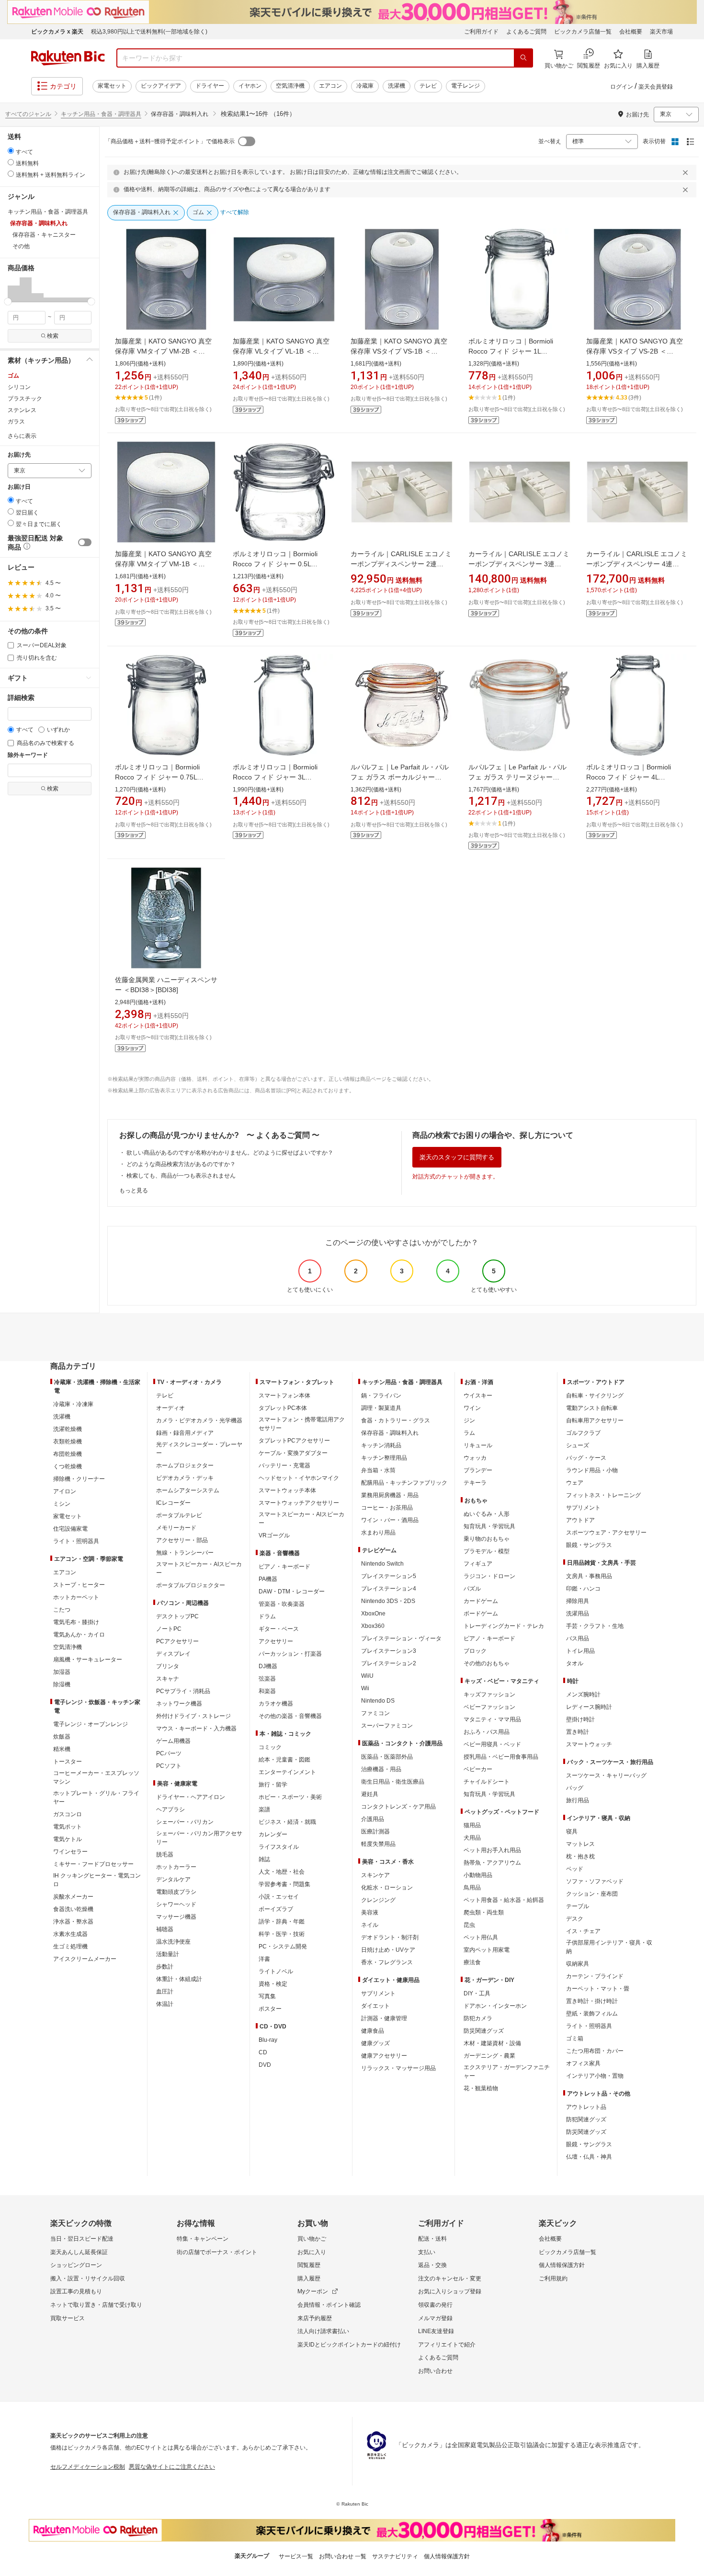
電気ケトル (68, 1839)
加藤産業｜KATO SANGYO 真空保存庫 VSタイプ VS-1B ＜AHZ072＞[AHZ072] (399, 351)
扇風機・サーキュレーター (88, 1660)
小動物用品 (478, 1875)
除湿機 (62, 1684)
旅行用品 (578, 1800)
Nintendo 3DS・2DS (388, 1601)
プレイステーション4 (389, 1589)
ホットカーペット (76, 1597)
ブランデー (478, 1470)
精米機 (62, 1749)
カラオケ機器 (276, 1704)
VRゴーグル (274, 1535)
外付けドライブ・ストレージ (193, 1716)
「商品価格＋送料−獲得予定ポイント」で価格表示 (170, 141)
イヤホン (250, 86)
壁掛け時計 (580, 1719)
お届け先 (19, 455)
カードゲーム (481, 1601)
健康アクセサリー (384, 2056)
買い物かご (312, 2239)
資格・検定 (273, 1984)
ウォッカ (475, 1458)
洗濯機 (397, 86)
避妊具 (370, 1794)
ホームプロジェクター (185, 1465)
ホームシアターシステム (188, 1490)
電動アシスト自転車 (592, 1408)
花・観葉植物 (481, 2088)
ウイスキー (478, 1396)
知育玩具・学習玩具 (489, 1526)
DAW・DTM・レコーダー (292, 1591)
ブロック (475, 1651)
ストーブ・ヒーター (79, 1585)
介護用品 (373, 1819)
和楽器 (267, 1691)
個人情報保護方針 (562, 2265)
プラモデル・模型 (487, 1551)
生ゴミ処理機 (70, 1946)
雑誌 (264, 1859)
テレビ (428, 86)
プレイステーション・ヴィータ (401, 1638)
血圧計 (165, 1992)
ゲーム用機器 (173, 1741)
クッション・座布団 (592, 1894)
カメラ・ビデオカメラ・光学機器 (199, 1420)
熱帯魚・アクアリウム (492, 1863)
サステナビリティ (395, 2556)
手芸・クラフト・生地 (595, 1626)
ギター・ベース (279, 1629)
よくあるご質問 (526, 32)
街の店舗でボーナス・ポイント (217, 2252)
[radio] (11, 151)
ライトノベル (276, 1971)
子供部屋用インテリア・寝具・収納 (609, 1947)
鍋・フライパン (381, 1396)
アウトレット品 (586, 2107)
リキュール (478, 1445)
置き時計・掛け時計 (592, 2001)
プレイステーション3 (389, 1651)
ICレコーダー (173, 1503)
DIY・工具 (477, 1993)
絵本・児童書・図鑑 (284, 1760)
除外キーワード (28, 755)
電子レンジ (466, 86)
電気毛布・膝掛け (76, 1622)
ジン (469, 1420)
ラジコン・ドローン (489, 1576)
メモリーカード (176, 1528)
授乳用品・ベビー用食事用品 (501, 1757)
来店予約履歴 (315, 2318)
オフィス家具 (583, 2063)
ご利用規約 (553, 2278)
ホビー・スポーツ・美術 (290, 1797)
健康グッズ (375, 2043)
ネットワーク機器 (179, 1704)
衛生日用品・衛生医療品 (393, 1782)
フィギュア (478, 1564)
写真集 (267, 1996)
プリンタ (168, 1666)
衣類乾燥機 (68, 1442)
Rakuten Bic (68, 58)
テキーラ (475, 1483)
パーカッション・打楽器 (290, 1654)
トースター (68, 1762)
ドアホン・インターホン (495, 2006)
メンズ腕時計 (583, 1694)
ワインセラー (70, 1852)
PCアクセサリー (177, 1641)
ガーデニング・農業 (489, 2056)
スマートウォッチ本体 (287, 1490)
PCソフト (169, 1766)
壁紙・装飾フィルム (592, 2014)
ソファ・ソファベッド (595, 1881)
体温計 (165, 2004)
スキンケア (375, 1875)
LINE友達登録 (436, 2331)
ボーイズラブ (276, 1909)
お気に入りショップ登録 (450, 2291)
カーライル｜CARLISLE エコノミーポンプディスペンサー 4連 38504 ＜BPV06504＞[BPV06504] (637, 564)
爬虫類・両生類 (484, 1912)
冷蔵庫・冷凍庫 (73, 1404)
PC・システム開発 (283, 1946)
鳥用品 (472, 1888)
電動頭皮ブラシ (176, 1892)
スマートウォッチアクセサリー (299, 1503)
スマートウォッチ (589, 1744)
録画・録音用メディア (185, 1433)
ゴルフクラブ (583, 1433)
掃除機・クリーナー (79, 1479)
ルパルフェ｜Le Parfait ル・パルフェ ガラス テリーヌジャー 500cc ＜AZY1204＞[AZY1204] (517, 777)
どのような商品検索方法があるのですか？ (181, 1164)
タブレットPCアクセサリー (294, 1441)
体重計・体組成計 (179, 1979)
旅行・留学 (273, 1785)
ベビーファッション (489, 1707)
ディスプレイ (173, 1654)
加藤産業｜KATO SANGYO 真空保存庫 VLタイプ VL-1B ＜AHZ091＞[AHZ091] (281, 351)
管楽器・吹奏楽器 (282, 1604)
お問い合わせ (435, 2371)
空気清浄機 (290, 86)
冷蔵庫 (365, 86)
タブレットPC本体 (283, 1408)
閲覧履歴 (309, 2265)
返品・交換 (432, 2265)
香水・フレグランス (387, 1962)
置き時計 (578, 1732)
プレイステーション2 (389, 1663)
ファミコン (375, 1713)
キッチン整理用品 (384, 1458)
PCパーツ (169, 1753)
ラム (469, 1433)
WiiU (367, 1676)
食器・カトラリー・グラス (396, 1420)
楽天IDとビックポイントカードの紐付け (349, 2345)
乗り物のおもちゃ (487, 1539)
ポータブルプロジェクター (191, 1585)
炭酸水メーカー (73, 1897)
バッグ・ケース (586, 1458)
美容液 (370, 1912)
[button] (14, 289)
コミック (270, 1747)
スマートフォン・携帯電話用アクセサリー (302, 1424)
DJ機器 (268, 1666)
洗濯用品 (578, 1614)
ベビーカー (478, 1769)
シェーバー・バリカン (185, 1822)
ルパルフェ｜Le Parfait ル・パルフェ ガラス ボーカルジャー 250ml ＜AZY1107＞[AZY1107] (400, 777)
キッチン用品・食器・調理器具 (101, 114)
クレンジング (378, 1900)
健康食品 (373, 2031)
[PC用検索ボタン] (523, 58)
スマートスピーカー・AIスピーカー (199, 1568)
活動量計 (168, 1954)
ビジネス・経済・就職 (287, 1822)
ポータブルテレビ (179, 1515)
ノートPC (169, 1629)
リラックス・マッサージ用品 (398, 2068)
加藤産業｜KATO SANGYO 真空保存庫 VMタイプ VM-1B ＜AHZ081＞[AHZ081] (163, 564)
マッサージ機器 (176, 1917)
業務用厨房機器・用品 (390, 1495)
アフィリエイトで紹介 (447, 2345)
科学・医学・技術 (282, 1934)
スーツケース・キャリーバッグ (606, 1775)
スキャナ (168, 1679)
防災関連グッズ (484, 2031)
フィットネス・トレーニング (603, 1495)
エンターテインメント (287, 1772)
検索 (53, 336)
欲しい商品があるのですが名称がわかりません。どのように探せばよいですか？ (230, 1153)
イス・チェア (583, 1931)
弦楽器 (267, 1679)
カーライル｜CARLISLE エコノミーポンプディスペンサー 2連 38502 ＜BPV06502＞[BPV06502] (402, 564)
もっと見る (134, 1191)
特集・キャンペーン (203, 2239)
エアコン (330, 86)
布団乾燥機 (68, 1454)
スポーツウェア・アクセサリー (606, 1533)
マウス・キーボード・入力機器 (196, 1729)
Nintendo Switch (382, 1564)
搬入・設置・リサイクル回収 (88, 2278)
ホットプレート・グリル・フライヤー (96, 1797)
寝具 (572, 1832)
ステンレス (22, 410)
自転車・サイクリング (595, 1396)
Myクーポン (313, 2291)
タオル (575, 1663)
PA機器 (268, 1579)
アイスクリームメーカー (85, 1959)
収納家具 (578, 1964)
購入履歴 (309, 2278)
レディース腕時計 (589, 1707)
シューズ (578, 1445)
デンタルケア (173, 1879)
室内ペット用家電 (487, 1950)
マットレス (580, 1844)
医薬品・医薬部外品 (387, 1757)
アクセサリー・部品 (182, 1540)
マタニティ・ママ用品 (492, 1719)
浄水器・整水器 (73, 1922)
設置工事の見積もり (76, 2291)
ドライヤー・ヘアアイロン (191, 1797)
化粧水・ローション (387, 1888)
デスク (575, 1919)
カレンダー (273, 1834)
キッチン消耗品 (381, 1445)
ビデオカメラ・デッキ (185, 1478)
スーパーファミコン (387, 1726)
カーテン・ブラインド (595, 1976)
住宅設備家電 (70, 1529)
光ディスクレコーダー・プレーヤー (199, 1449)
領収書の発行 (435, 2305)
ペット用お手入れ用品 (492, 1850)
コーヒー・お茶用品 (387, 1508)
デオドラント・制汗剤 (390, 1937)
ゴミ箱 (575, 2038)
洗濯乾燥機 (68, 1429)
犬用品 (472, 1838)
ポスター (270, 2009)
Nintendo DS (378, 1701)
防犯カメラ (478, 2018)
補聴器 (165, 1929)
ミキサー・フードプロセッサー (93, 1864)
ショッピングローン (76, 2265)
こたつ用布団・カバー (595, 2051)
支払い (427, 2252)
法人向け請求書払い (323, 2331)
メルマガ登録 (435, 2318)
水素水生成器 (70, 1934)
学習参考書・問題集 (284, 1884)
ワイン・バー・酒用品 (390, 1520)
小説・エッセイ (279, 1897)
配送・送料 (432, 2239)
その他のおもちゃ (487, 1663)
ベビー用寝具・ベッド (492, 1744)
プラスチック (25, 399)
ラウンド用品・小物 (592, 1470)
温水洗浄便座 (173, 1942)
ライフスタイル (279, 1847)
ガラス (16, 422)
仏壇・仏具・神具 (589, 2157)
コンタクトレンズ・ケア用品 (398, 1807)
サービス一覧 (296, 2556)
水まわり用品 (378, 1533)
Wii (365, 1688)
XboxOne (373, 1614)
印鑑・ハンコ (583, 1589)
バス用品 (578, 1638)
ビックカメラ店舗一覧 (583, 32)
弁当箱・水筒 (378, 1470)
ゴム (13, 376)
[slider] (8, 302)
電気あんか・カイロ (79, 1635)
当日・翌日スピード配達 (82, 2239)
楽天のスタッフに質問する (457, 1157)
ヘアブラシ (170, 1809)
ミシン (62, 1504)
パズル (472, 1589)
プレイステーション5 (389, 1576)
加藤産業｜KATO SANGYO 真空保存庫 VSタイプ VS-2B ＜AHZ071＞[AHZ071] (635, 351)
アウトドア (580, 1520)
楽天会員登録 (656, 87)
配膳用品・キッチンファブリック (404, 1483)
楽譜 (264, 1809)
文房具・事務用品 (589, 1576)
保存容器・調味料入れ (390, 1433)
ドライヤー (210, 86)
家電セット (112, 86)
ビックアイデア (161, 86)
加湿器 (62, 1672)
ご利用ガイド (481, 32)
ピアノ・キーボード (284, 1567)
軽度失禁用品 (378, 1844)
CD (263, 2052)
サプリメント (378, 1993)
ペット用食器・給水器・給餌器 (504, 1900)
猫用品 (472, 1825)
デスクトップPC (177, 1616)
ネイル (370, 1925)
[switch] (85, 542)
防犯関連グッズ (586, 2119)
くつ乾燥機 (68, 1466)
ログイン (622, 87)
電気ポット (68, 1827)
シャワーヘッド (176, 1904)
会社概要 (631, 32)
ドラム (267, 1616)
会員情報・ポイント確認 (329, 2305)
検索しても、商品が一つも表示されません (181, 1176)
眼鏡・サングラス (589, 1545)
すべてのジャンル (28, 114)
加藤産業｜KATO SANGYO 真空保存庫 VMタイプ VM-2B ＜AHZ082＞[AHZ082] (163, 351)
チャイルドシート (487, 1782)
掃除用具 (578, 1601)
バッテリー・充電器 (284, 1465)
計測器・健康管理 (384, 2018)
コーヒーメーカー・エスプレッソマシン (96, 1777)
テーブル (578, 1906)
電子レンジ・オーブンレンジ (91, 1724)
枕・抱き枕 (580, 1856)
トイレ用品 (580, 1651)
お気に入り (312, 2252)
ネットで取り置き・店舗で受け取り (96, 2305)
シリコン (19, 387)
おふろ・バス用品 (487, 1732)
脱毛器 (165, 1855)
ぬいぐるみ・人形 (487, 1514)
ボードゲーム (481, 1614)
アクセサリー (276, 1641)
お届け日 (19, 487)
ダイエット (375, 2006)
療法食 (472, 1962)
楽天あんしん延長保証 (79, 2252)
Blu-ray (268, 2040)
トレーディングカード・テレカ (504, 1626)
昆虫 (469, 1925)
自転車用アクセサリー (595, 1420)
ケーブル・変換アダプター (293, 1453)
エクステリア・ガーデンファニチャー (507, 2072)
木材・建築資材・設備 (492, 2043)
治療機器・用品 (381, 1769)
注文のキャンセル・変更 (450, 2278)
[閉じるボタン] (687, 172)
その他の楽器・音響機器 (290, 1716)
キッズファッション (489, 1694)
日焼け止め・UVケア (388, 1950)
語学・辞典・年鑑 (282, 1922)
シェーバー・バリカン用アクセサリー (199, 1838)
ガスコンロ (68, 1814)
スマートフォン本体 (284, 1396)
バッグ (575, 1788)
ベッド (575, 1869)
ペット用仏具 (481, 1937)
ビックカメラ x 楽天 (57, 32)
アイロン (65, 1491)
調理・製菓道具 (381, 1408)
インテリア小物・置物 (595, 2076)
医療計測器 (375, 1832)
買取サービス (68, 2318)
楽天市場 (661, 32)
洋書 (264, 1959)
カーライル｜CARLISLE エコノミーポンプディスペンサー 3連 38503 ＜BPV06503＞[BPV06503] (520, 564)
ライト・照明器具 (76, 1541)
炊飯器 (62, 1737)
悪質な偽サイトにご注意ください (172, 2467)
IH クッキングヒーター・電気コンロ (97, 1880)
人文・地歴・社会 (282, 1872)
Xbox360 (373, 1626)
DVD (265, 2065)
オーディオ (170, 1408)
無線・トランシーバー (185, 1553)
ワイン (472, 1408)
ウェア (575, 1483)
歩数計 (165, 1967)
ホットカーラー (176, 1867)
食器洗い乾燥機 (73, 1909)
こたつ (62, 1610)
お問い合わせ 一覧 (343, 2556)
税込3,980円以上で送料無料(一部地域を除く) (149, 32)
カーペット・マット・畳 (598, 1989)
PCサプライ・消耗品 (183, 1691)
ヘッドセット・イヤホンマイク (299, 1478)
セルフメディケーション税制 (88, 2467)
